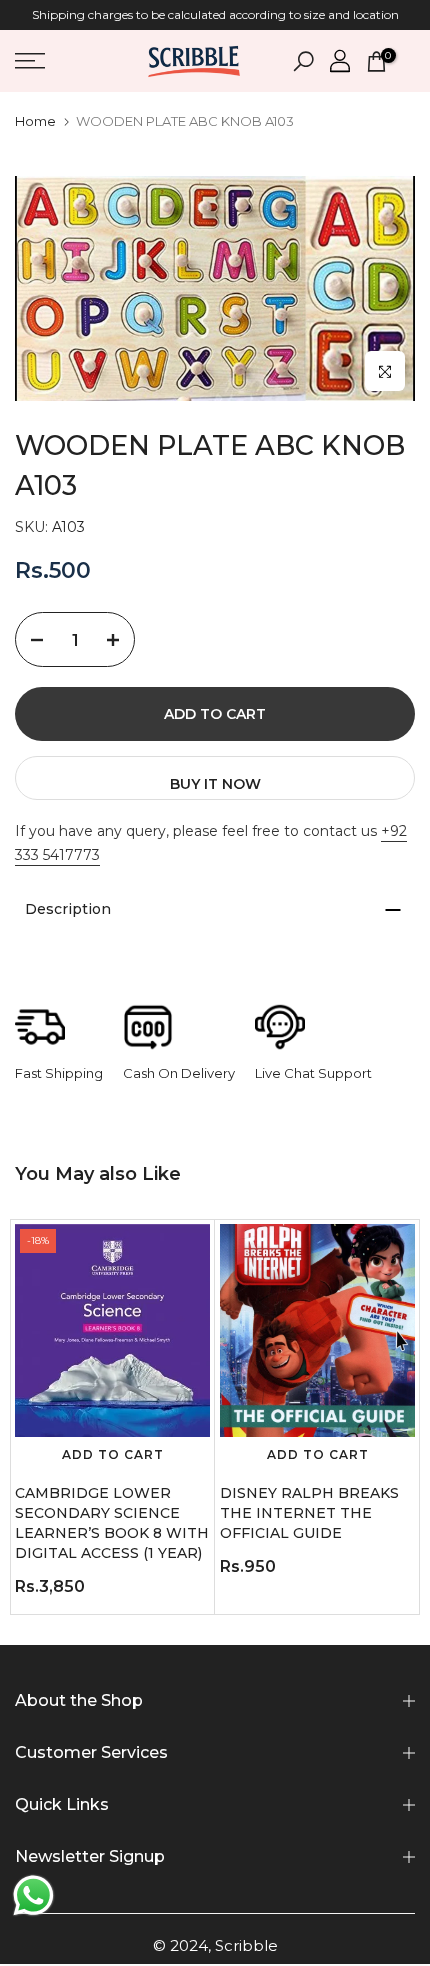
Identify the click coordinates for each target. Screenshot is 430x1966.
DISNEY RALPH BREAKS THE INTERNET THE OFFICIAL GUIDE (309, 1513)
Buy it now (215, 784)
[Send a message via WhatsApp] (33, 1895)
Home (35, 121)
